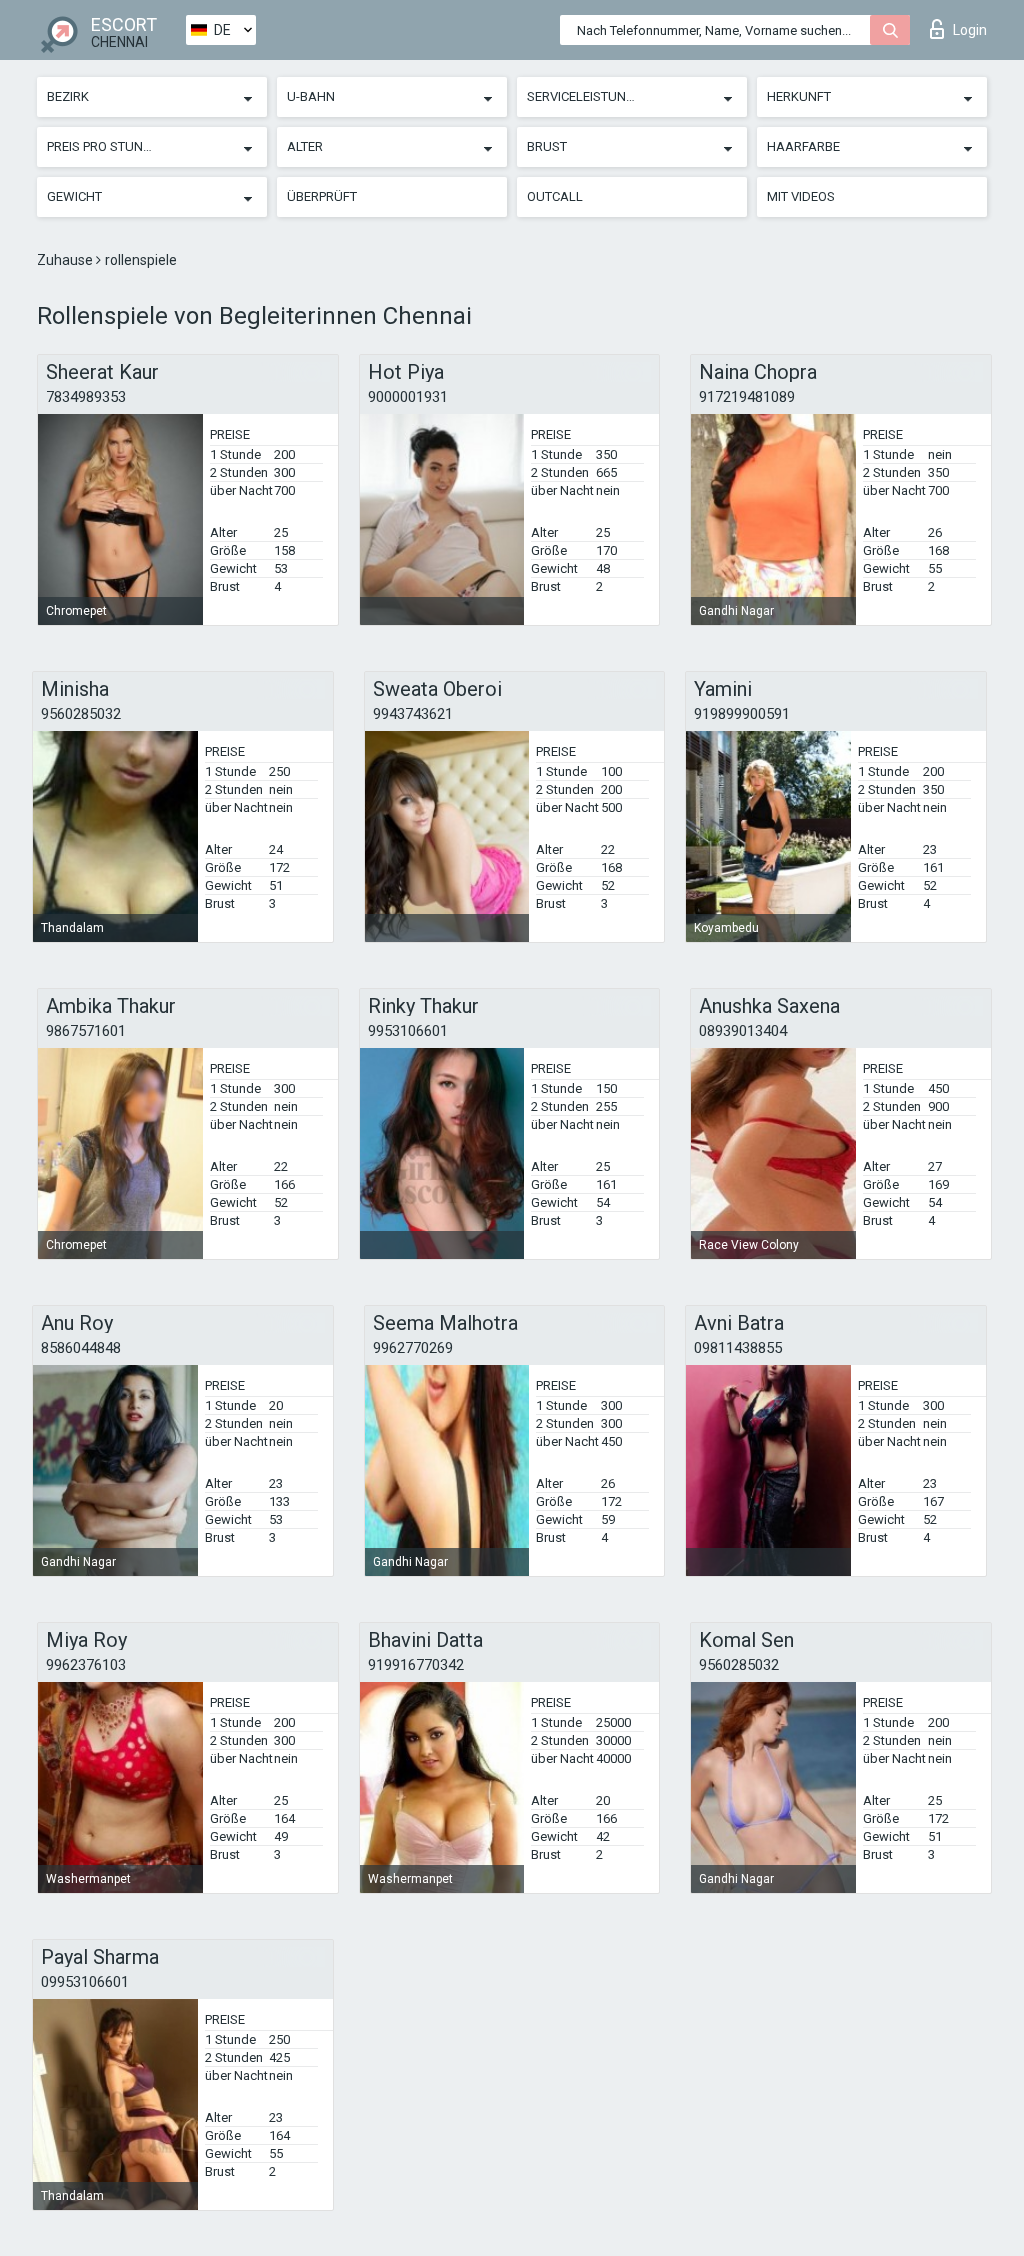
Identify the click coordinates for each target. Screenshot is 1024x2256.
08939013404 (743, 1031)
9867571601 (86, 1031)
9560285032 (81, 714)
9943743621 (413, 714)
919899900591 (742, 714)
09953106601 (85, 1982)
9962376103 (86, 1665)
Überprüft (322, 196)
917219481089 (747, 397)
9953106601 (408, 1031)
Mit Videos (801, 196)
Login (970, 30)
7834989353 (86, 397)
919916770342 (416, 1665)
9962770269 (413, 1348)
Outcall (555, 196)
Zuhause (66, 260)
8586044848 (81, 1348)
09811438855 (738, 1348)
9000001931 (408, 397)
